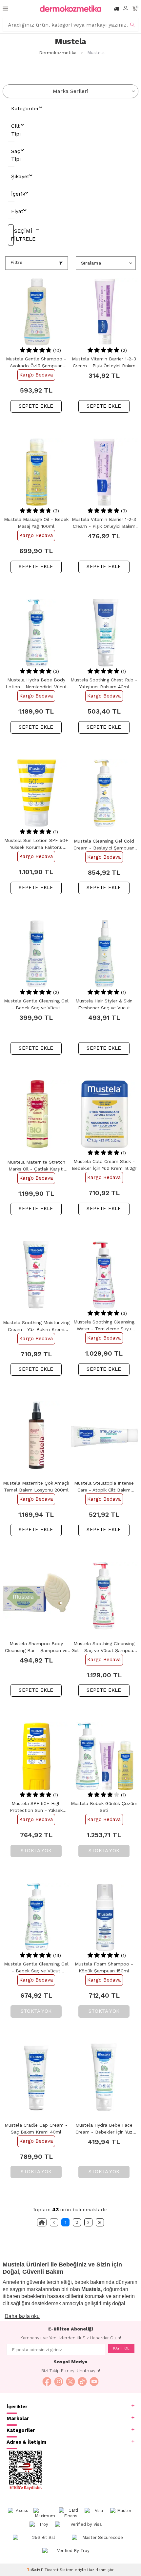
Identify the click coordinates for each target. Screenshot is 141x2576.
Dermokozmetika (58, 53)
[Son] (100, 2222)
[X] (70, 2382)
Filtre (16, 262)
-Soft (34, 2570)
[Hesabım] (126, 9)
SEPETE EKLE (36, 406)
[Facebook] (47, 2382)
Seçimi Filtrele (12, 235)
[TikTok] (82, 2382)
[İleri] (88, 2222)
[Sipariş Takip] (116, 9)
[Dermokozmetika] (70, 9)
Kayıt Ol (121, 2348)
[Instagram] (59, 2382)
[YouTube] (94, 2382)
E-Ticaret (50, 2570)
